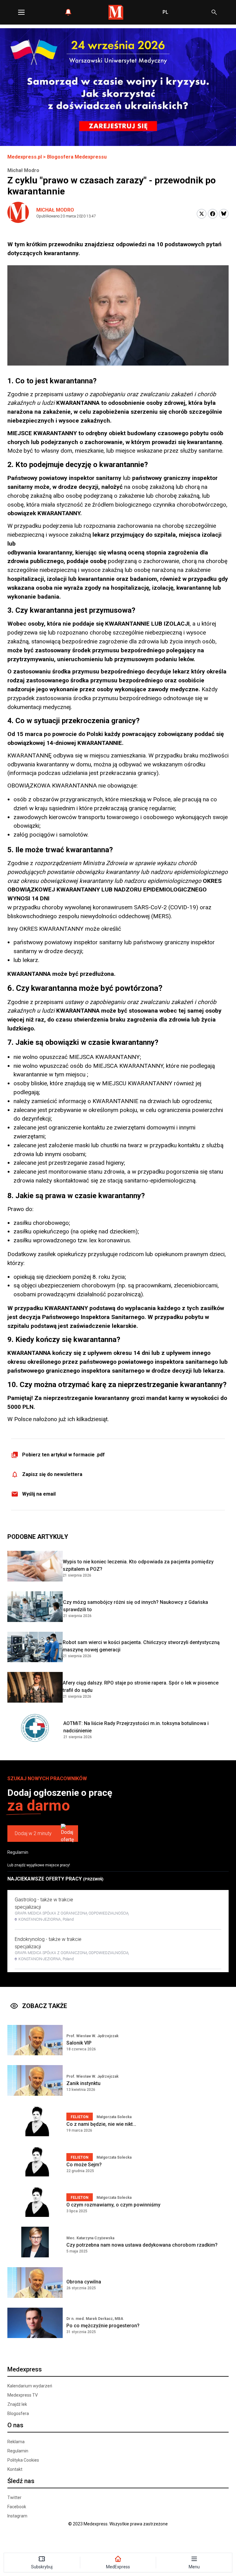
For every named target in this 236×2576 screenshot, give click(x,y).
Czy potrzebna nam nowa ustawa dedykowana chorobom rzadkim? (142, 2245)
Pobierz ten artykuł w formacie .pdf (63, 1455)
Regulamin (18, 1852)
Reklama (16, 2442)
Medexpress (25, 2369)
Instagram (17, 2516)
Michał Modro (55, 210)
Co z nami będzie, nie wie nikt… (101, 2124)
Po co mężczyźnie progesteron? (103, 2326)
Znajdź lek (17, 2404)
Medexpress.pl (25, 157)
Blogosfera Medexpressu (77, 157)
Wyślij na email (39, 1494)
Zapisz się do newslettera (52, 1474)
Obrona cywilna (84, 2282)
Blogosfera (18, 2413)
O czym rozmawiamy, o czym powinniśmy (113, 2205)
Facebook (17, 2507)
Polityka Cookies (23, 2460)
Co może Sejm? (84, 2165)
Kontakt (15, 2469)
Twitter (14, 2497)
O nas (15, 2425)
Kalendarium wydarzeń (30, 2386)
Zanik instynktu (83, 2083)
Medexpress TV (23, 2395)
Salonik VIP (79, 2043)
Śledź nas (21, 2481)
